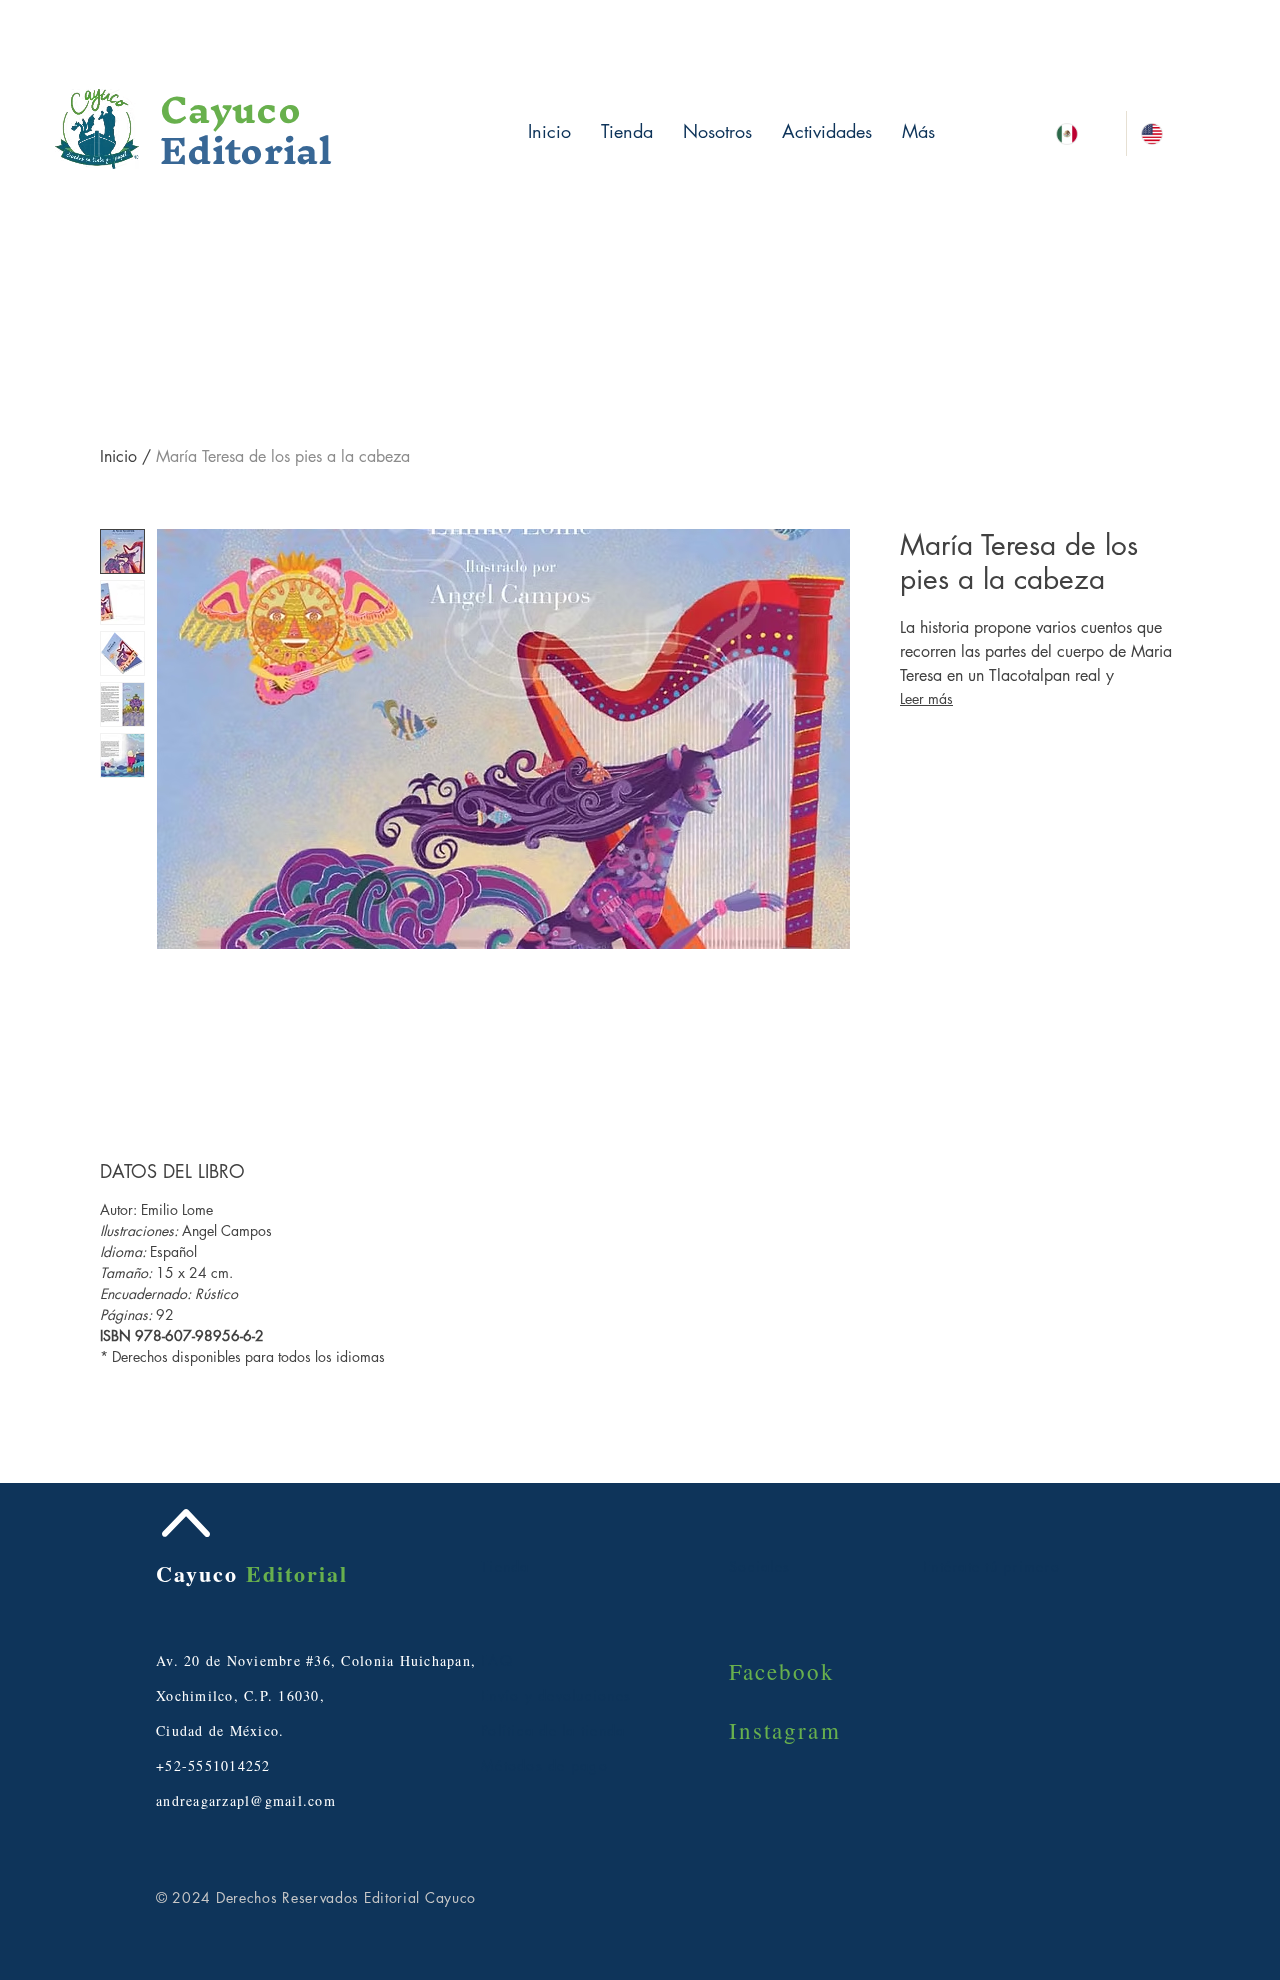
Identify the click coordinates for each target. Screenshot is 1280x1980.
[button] (1200, 50)
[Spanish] (1084, 133)
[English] (1168, 133)
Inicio (118, 456)
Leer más (926, 698)
